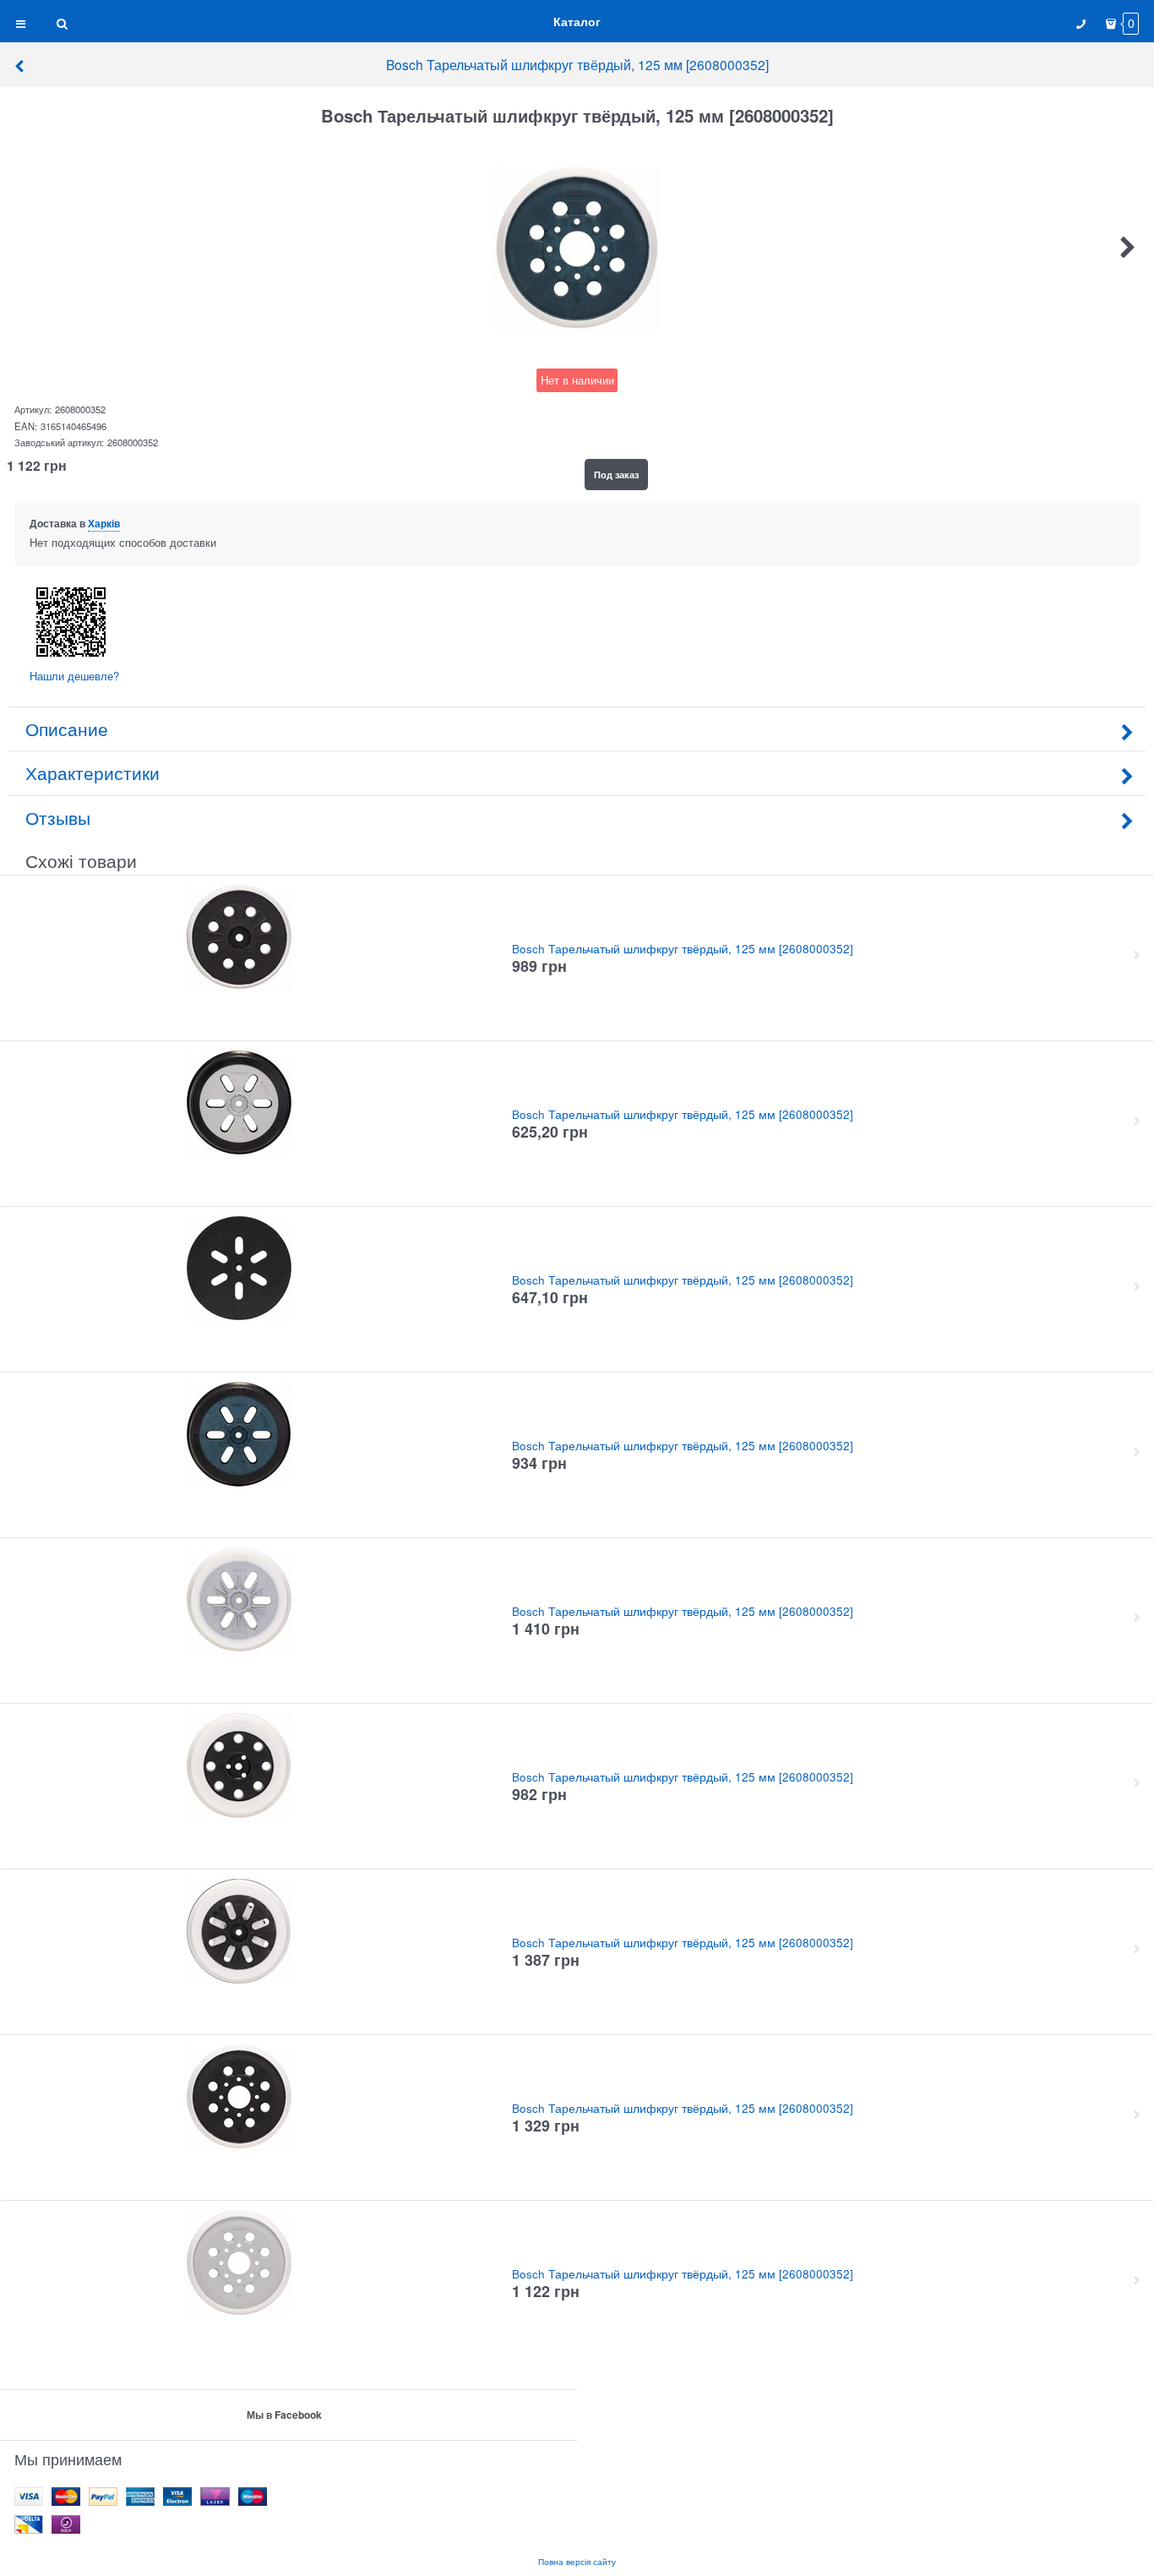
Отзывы (58, 817)
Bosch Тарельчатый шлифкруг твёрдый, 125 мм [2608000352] (577, 64)
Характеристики (93, 772)
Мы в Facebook (284, 2415)
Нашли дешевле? (74, 676)
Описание (67, 729)
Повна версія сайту (577, 2561)
